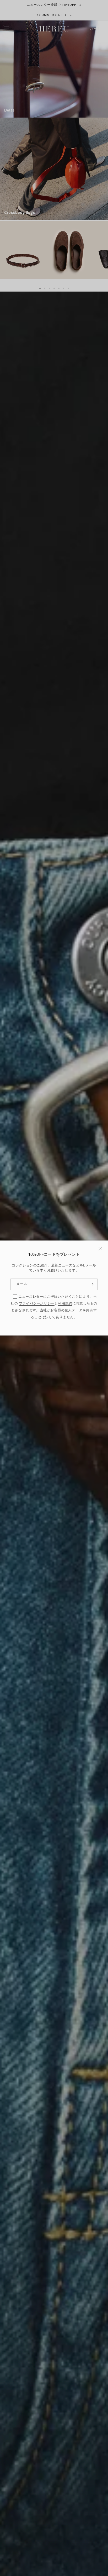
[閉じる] (100, 1249)
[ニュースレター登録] (91, 1284)
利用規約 (65, 1304)
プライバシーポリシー (37, 1304)
